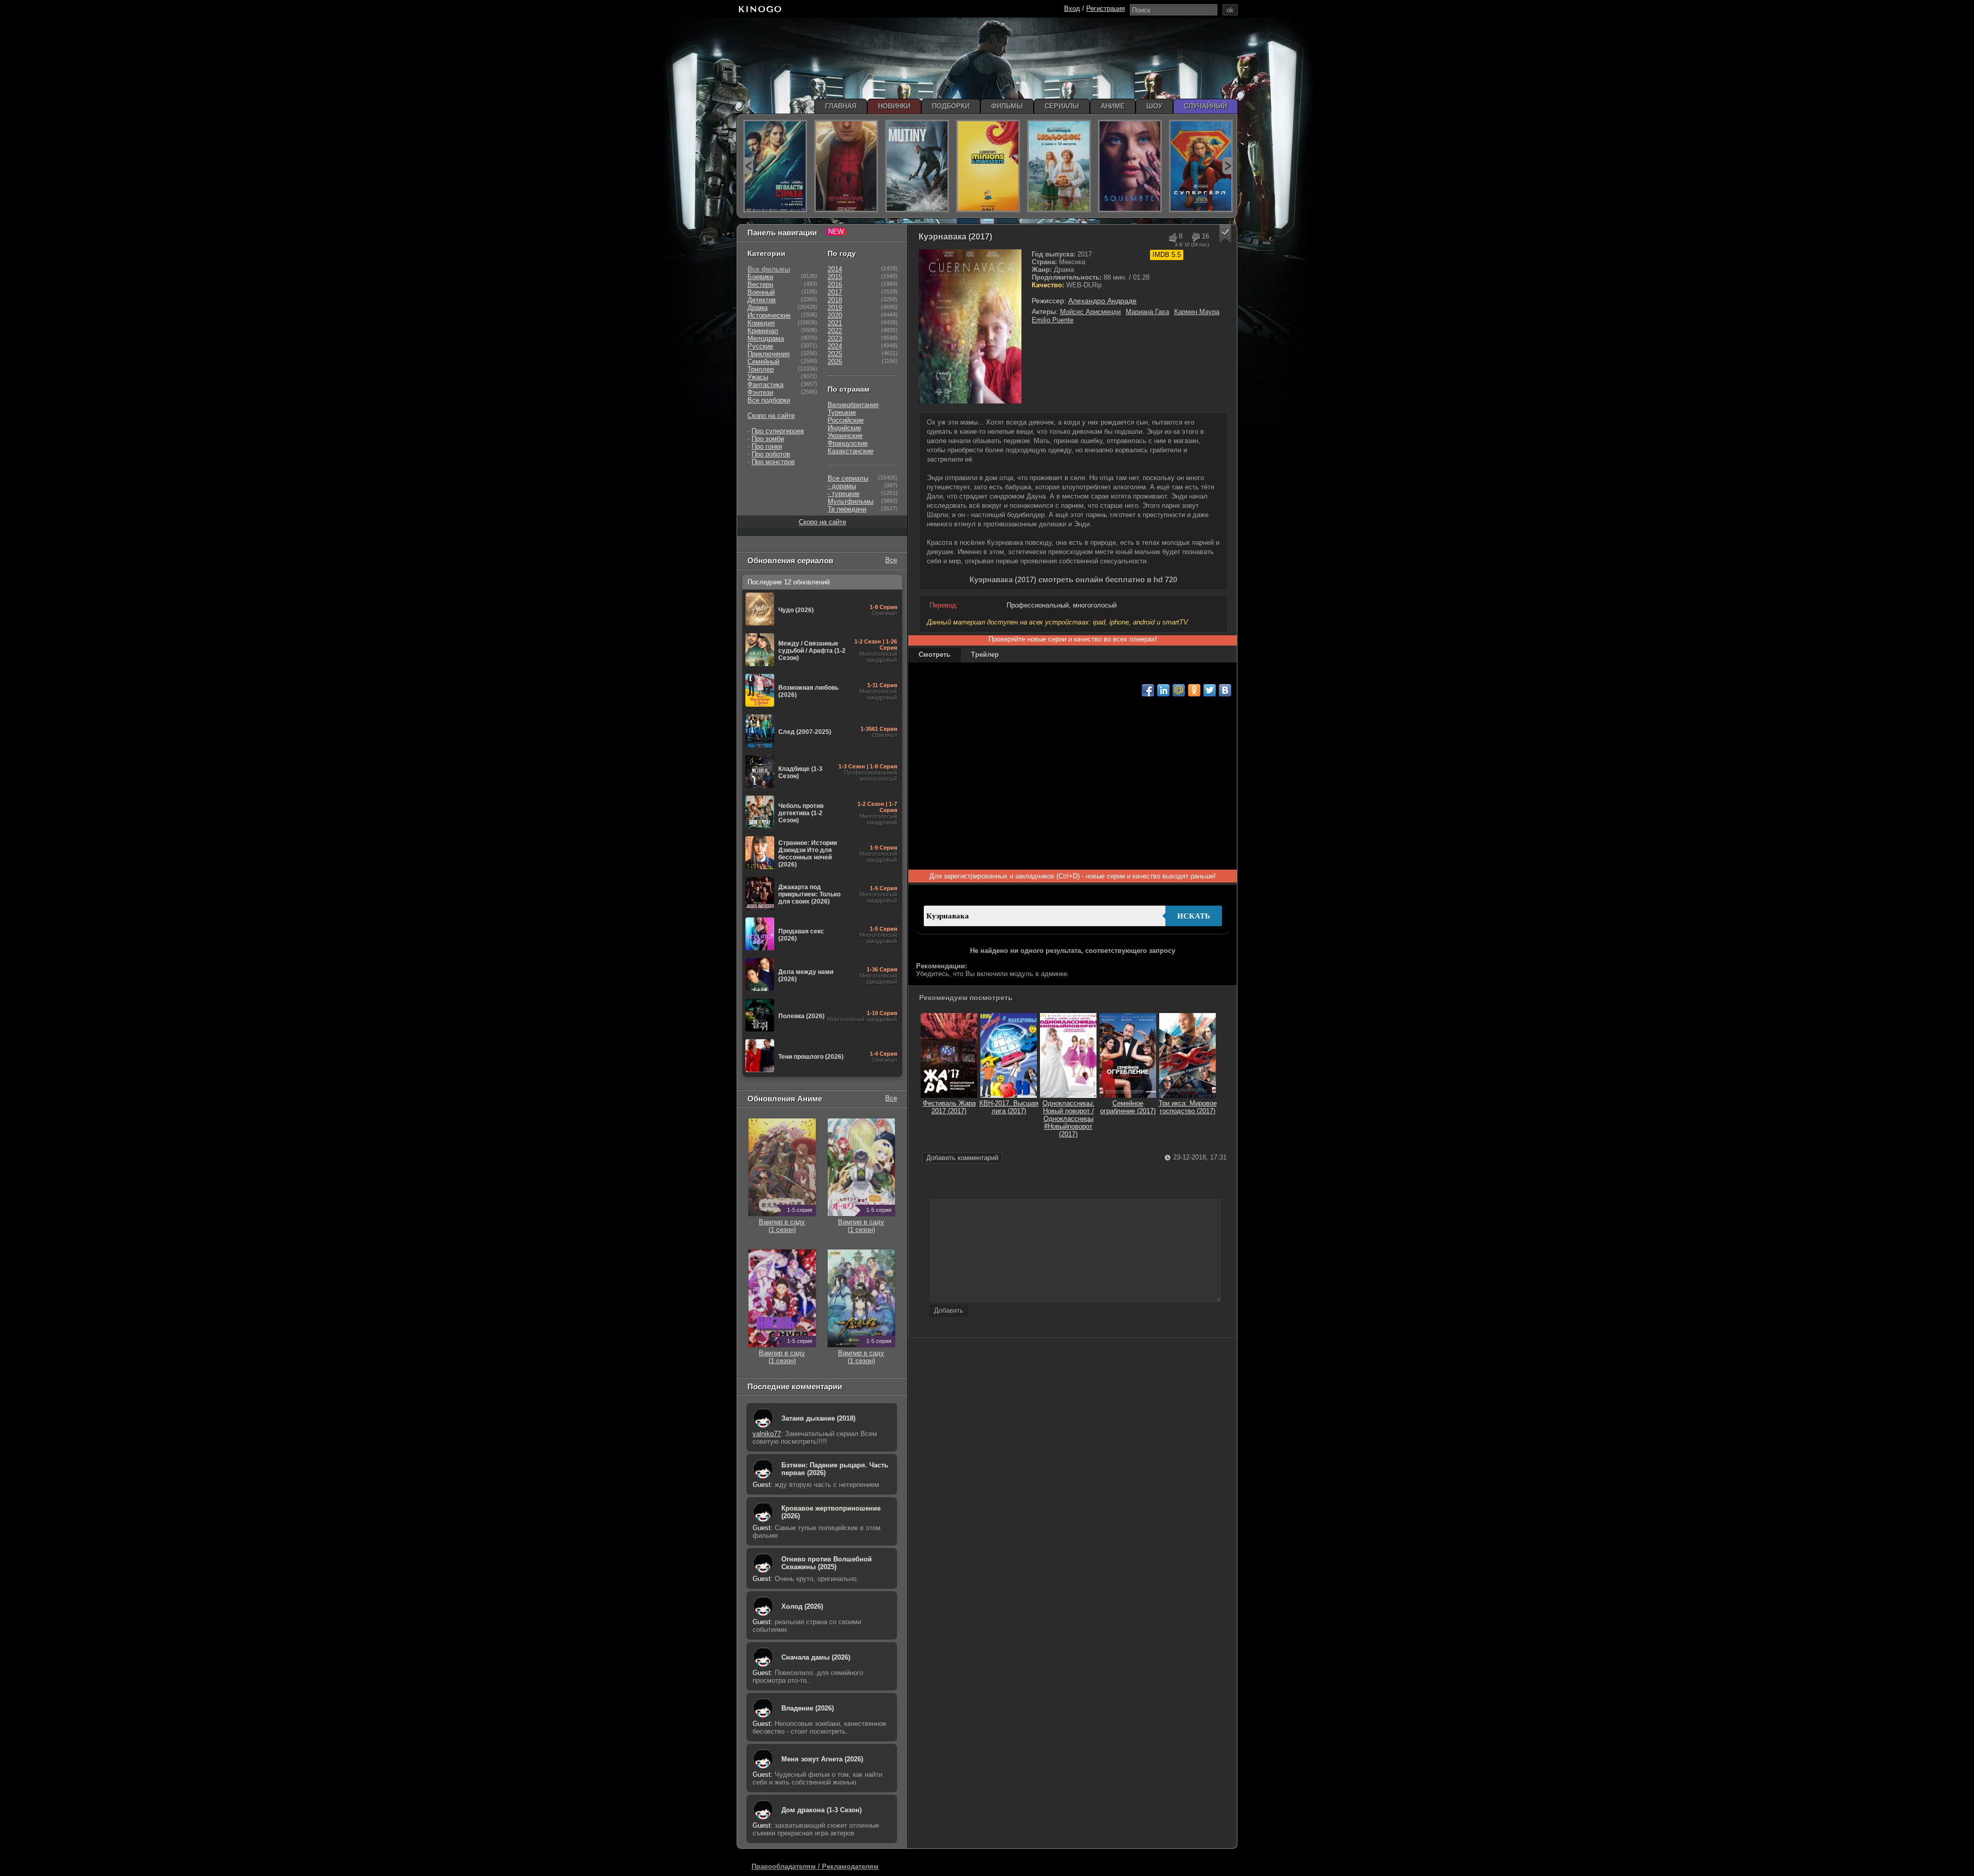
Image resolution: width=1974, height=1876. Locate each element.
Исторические (769, 315)
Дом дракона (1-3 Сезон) (821, 1810)
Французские (848, 443)
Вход (1072, 8)
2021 (835, 323)
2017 (835, 292)
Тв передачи (847, 509)
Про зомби (768, 439)
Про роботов (771, 454)
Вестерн (760, 284)
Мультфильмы (851, 501)
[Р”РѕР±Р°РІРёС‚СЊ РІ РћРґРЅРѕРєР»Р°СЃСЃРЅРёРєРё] (1194, 690)
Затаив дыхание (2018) (818, 1418)
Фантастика (765, 385)
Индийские (844, 428)
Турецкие (842, 412)
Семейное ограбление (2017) (1128, 1107)
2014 (835, 269)
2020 (835, 315)
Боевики (760, 277)
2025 (835, 354)
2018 (835, 300)
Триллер (761, 369)
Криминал (763, 331)
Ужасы (758, 377)
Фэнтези (760, 392)
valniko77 (767, 1434)
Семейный (763, 362)
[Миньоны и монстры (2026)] (988, 166)
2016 (835, 284)
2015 (835, 277)
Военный (761, 292)
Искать (1194, 916)
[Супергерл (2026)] (1201, 166)
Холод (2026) (802, 1606)
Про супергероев (778, 431)
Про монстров (773, 462)
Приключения (769, 354)
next (1227, 166)
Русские (760, 346)
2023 (835, 338)
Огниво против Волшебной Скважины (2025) (827, 1563)
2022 (835, 331)
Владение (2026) (808, 1708)
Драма (757, 308)
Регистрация (1105, 8)
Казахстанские (851, 451)
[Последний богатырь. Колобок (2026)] (1059, 166)
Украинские (845, 436)
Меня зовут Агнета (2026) (822, 1759)
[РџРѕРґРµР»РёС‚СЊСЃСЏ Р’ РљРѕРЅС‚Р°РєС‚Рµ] (1225, 690)
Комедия (761, 323)
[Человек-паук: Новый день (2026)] (846, 166)
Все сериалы (848, 478)
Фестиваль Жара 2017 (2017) (949, 1107)
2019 (835, 308)
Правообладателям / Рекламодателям (815, 1866)
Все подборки (769, 400)
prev (748, 166)
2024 (835, 346)
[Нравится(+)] (1172, 237)
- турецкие (844, 494)
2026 (835, 362)
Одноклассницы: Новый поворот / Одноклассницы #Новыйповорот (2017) (1068, 1119)
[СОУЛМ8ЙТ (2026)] (1130, 166)
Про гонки (767, 446)
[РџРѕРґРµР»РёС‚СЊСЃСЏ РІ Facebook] (1148, 690)
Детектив (762, 300)
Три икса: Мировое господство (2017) (1188, 1107)
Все (891, 560)
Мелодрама (766, 338)
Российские (846, 420)
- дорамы (842, 486)
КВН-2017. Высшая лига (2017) (1009, 1107)
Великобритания (853, 405)
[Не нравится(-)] (1195, 237)
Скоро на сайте (771, 416)
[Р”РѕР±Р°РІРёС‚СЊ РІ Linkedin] (1163, 690)
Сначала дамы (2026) (816, 1657)
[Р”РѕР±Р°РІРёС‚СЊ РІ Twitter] (1210, 690)
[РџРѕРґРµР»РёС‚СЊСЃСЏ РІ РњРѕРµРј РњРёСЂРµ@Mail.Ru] (1179, 690)
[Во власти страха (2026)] (775, 166)
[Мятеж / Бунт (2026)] (917, 166)
